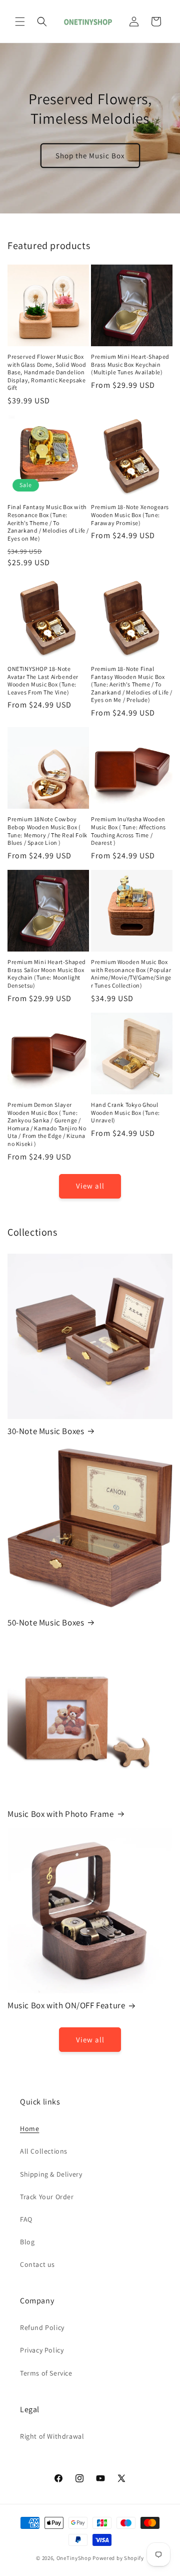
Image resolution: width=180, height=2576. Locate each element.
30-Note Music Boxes (46, 1431)
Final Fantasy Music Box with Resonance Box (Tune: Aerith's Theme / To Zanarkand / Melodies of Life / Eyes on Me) (48, 522)
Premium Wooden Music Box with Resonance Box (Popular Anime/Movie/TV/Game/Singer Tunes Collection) (131, 974)
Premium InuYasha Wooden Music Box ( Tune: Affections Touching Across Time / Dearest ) (128, 831)
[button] (20, 22)
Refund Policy (42, 2327)
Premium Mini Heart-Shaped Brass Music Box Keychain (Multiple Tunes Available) (130, 364)
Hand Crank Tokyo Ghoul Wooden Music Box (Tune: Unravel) (125, 1112)
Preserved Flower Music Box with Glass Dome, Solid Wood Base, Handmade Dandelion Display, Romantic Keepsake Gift (47, 372)
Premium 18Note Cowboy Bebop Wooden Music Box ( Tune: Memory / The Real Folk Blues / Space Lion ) (47, 831)
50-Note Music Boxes (46, 1622)
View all (90, 1186)
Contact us (37, 2264)
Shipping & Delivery (51, 2174)
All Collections (44, 2151)
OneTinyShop (74, 2558)
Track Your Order (47, 2197)
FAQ (26, 2219)
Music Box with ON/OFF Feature (66, 2005)
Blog (27, 2242)
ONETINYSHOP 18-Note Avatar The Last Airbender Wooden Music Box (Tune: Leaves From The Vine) (43, 680)
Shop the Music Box (90, 155)
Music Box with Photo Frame (61, 1814)
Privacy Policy (42, 2350)
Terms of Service (46, 2373)
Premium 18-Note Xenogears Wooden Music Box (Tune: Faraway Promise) (130, 515)
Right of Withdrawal (52, 2436)
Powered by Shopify (118, 2558)
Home (29, 2129)
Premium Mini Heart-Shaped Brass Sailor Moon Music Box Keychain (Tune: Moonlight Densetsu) (47, 974)
